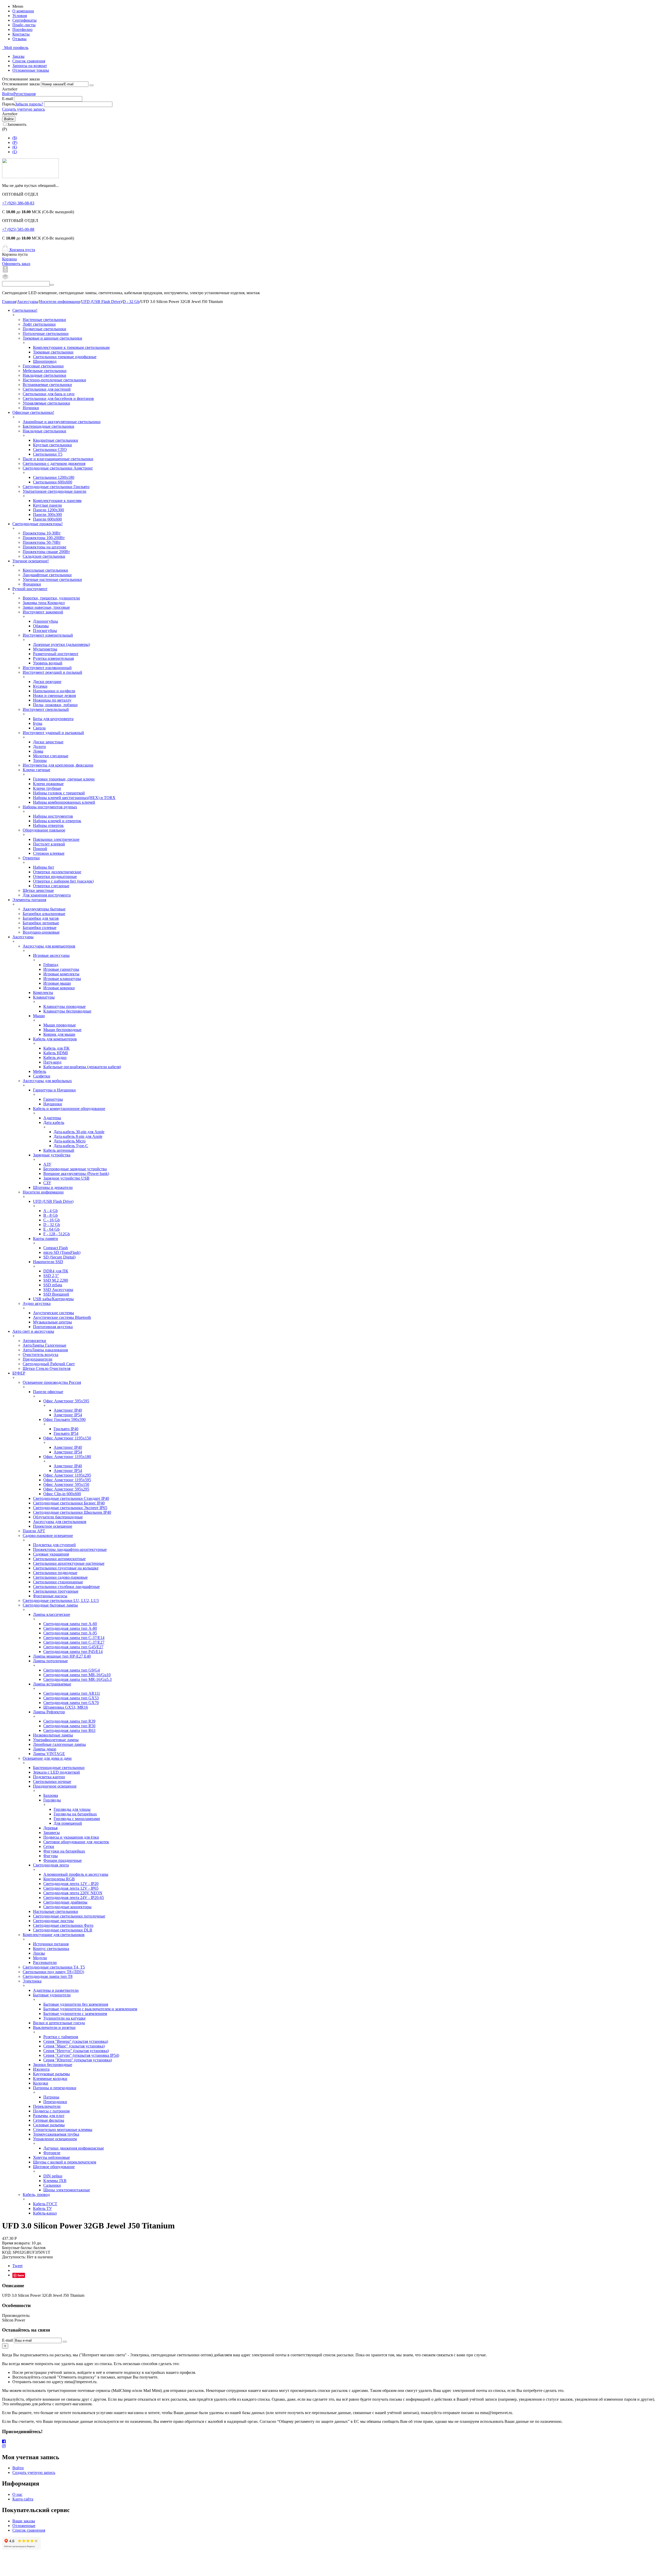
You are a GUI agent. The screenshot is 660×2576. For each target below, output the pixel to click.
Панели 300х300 (47, 515)
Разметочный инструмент (56, 654)
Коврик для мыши (59, 1034)
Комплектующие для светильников (54, 1935)
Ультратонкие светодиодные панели (55, 491)
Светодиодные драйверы (65, 1902)
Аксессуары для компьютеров (49, 946)
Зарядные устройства (52, 1155)
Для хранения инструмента (47, 895)
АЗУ (47, 1164)
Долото (39, 747)
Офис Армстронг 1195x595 (67, 1480)
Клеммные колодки (50, 2079)
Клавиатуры (44, 997)
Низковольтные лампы (53, 1735)
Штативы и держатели (53, 1187)
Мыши (39, 1016)
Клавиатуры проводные (64, 1006)
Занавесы (52, 1833)
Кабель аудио (55, 1057)
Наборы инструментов (53, 816)
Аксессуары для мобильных (47, 1081)
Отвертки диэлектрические (57, 872)
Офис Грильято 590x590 (64, 1419)
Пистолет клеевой (49, 844)
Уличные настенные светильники (52, 579)
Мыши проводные (60, 1025)
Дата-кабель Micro (70, 1141)
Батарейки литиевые (41, 923)
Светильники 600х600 (53, 482)
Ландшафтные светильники (47, 575)
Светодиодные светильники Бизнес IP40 (69, 1503)
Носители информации (60, 302)
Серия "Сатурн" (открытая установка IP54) (81, 2055)
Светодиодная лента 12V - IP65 (71, 1888)
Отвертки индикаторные (55, 877)
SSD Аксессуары (58, 1290)
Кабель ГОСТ (45, 2204)
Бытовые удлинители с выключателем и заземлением (90, 2009)
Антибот (10, 89)
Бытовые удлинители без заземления (76, 2004)
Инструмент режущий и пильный (52, 672)
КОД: (7, 2252)
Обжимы (41, 626)
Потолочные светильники (46, 334)
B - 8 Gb (51, 1215)
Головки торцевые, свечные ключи (64, 779)
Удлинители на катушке (64, 2018)
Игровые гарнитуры (61, 969)
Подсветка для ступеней (54, 1545)
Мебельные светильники (45, 371)
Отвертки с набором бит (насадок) (63, 881)
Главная (9, 302)
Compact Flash (56, 1248)
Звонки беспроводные (53, 2065)
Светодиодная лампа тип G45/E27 (73, 1647)
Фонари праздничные (63, 1860)
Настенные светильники (44, 320)
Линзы (39, 1953)
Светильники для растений (47, 389)
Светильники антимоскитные (59, 1559)
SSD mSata (53, 1285)
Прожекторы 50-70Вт (42, 542)
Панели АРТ (34, 1531)
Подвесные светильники (44, 329)
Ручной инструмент (30, 589)
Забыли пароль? (29, 104)
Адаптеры (52, 1118)
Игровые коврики (59, 988)
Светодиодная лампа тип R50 (69, 1726)
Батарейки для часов (41, 918)
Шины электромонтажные (67, 2190)
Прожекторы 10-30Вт (42, 533)
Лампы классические (52, 1614)
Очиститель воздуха (40, 1355)
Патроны (51, 2097)
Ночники (31, 408)
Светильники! (25, 310)
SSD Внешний (56, 1294)
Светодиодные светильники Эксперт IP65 (70, 1508)
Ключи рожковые (48, 784)
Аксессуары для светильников (60, 1522)
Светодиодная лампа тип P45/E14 (73, 1652)
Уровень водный (48, 663)
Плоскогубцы (45, 631)
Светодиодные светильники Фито (63, 1925)
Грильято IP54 (66, 1433)
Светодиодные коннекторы (67, 1907)
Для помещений (68, 1823)
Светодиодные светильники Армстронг (58, 468)
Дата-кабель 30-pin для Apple (79, 1132)
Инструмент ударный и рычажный (53, 733)
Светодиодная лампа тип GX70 (71, 1703)
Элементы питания (29, 900)
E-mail (7, 99)
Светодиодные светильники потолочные (69, 1916)
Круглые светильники (52, 445)
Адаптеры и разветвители (56, 1990)
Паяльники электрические (56, 839)
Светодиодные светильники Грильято (56, 487)
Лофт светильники (39, 324)
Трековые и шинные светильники (52, 338)
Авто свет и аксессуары (33, 1331)
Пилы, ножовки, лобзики (55, 705)
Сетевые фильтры (49, 2120)
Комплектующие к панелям (57, 501)
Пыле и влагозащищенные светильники (58, 459)
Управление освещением (55, 2139)
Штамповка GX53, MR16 (66, 1707)
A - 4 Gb (51, 1211)
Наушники (53, 1104)
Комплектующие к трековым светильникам (71, 347)
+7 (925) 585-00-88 (18, 229)
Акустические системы (53, 1313)
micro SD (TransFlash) (62, 1252)
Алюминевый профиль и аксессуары (76, 1874)
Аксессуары (28, 302)
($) (15, 138)
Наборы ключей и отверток (57, 821)
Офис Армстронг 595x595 (66, 1401)
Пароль (9, 104)
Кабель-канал (45, 2213)
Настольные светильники (56, 1911)
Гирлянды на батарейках (75, 1814)
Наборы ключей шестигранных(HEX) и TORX (74, 798)
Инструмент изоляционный (47, 668)
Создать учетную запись (23, 109)
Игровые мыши (57, 983)
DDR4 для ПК (56, 1271)
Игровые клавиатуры (62, 979)
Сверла (39, 728)
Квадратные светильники (56, 440)
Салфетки (42, 1076)
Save (21, 2275)
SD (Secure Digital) (59, 1257)
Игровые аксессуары (51, 955)
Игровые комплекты (61, 974)
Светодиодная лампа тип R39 (69, 1721)
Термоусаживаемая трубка (56, 2134)
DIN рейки (53, 2176)
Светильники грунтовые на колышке (66, 1568)
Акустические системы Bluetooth (62, 1317)
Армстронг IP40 (68, 1410)
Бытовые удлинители (52, 1995)
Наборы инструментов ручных (50, 807)
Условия (20, 16)
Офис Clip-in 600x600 (62, 1494)
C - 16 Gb (52, 1220)
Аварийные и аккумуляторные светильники (62, 422)
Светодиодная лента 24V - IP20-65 (74, 1898)
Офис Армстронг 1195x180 (67, 1457)
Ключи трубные (47, 788)
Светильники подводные (55, 1573)
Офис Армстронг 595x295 (66, 1489)
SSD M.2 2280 (56, 1280)
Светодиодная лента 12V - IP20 (71, 1884)
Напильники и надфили (54, 691)
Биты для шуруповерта (53, 719)
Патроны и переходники (55, 2088)
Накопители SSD (48, 1262)
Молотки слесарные (51, 756)
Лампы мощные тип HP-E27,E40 (62, 1656)
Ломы (38, 751)
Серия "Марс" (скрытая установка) (74, 2046)
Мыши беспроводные (62, 1030)
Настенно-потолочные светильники (54, 380)
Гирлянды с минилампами (77, 1819)
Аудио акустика (37, 1303)
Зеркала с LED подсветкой (56, 1772)
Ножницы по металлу (52, 700)
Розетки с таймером (61, 2037)
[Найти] (52, 285)
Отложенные (24, 2526)
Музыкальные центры (52, 1322)
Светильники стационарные (58, 1582)
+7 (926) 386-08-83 (18, 203)
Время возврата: (16, 2243)
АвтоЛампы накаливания (45, 1350)
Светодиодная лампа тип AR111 (72, 1693)
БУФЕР (19, 1373)
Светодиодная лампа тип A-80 (70, 1628)
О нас (17, 2494)
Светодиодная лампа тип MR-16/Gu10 (77, 1675)
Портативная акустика (53, 1327)
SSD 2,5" (51, 1276)
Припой (40, 849)
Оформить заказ (16, 264)
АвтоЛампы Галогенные (44, 1345)
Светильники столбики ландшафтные (66, 1587)
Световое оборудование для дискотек (76, 1842)
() (15, 142)
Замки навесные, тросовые (46, 607)
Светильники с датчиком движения (54, 463)
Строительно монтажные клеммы (63, 2130)
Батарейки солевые (40, 928)
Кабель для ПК (56, 1048)
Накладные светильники (44, 375)
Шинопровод (45, 361)
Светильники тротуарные (56, 1591)
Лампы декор (45, 1749)
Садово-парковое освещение (48, 1536)
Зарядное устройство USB (66, 1178)
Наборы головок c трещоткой (59, 793)
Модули (40, 1958)
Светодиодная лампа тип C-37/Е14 (74, 1638)
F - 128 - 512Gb (57, 1234)
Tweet (17, 2266)
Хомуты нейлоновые (51, 2157)
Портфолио (22, 30)
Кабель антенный (59, 1150)
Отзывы (19, 39)
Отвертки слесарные (51, 886)
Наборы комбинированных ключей (64, 802)
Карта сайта (23, 2499)
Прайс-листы (24, 25)
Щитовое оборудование (54, 2167)
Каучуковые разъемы (51, 2074)
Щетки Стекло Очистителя (47, 1368)
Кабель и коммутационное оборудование (69, 1109)
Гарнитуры (53, 1099)
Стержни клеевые (49, 853)
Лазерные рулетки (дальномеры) (61, 644)
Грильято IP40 (66, 1429)
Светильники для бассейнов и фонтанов (58, 398)
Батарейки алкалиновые (44, 914)
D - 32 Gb (131, 302)
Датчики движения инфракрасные (74, 2148)
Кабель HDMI (56, 1053)
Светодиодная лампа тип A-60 (70, 1624)
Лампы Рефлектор (49, 1712)
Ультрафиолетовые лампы (56, 1740)
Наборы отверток (48, 825)
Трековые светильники (53, 352)
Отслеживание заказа (21, 84)
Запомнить (17, 124)
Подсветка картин (49, 1777)
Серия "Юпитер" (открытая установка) (78, 2060)
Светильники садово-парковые (60, 1577)
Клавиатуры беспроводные (67, 1011)
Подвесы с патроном (51, 2111)
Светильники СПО (50, 450)
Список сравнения (29, 61)
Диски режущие (47, 682)
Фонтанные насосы (50, 1596)
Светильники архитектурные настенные (69, 1563)
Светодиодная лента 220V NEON (73, 1893)
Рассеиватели (45, 1962)
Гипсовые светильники (43, 366)
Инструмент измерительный (48, 635)
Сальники (52, 2185)
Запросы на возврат (30, 66)
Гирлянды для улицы (72, 1809)
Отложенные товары (31, 70)
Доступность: (14, 2257)
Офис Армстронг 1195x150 (67, 1438)
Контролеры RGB (59, 1879)
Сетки (49, 1846)
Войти (8, 94)
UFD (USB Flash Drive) (101, 302)
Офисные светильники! (33, 412)
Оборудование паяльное (44, 830)
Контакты (21, 34)
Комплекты (43, 993)
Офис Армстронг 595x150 (66, 1484)
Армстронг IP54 (68, 1415)
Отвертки (31, 858)
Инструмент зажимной (43, 612)
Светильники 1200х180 (54, 477)
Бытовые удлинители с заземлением (75, 2014)
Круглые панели (47, 505)
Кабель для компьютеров (55, 1039)
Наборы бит (44, 867)
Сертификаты (24, 20)
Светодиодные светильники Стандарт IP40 (71, 1498)
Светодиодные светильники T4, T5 (54, 1967)
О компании (23, 11)
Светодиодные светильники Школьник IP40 (72, 1512)
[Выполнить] (92, 85)
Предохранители (38, 1359)
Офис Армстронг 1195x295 (67, 1475)
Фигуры (51, 1856)
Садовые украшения (51, 1554)
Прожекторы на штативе (44, 547)
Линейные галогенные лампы (59, 1744)
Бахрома (51, 1795)
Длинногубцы (46, 621)
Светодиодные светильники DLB (63, 1930)
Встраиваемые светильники (47, 385)
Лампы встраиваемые (52, 1684)
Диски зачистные (48, 742)
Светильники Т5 (48, 454)
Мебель (40, 1071)
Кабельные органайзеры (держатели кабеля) (82, 1067)
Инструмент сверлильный (46, 709)
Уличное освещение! (31, 561)
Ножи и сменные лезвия (54, 696)
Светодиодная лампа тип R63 (69, 1730)
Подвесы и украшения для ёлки (71, 1837)
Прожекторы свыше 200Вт (46, 552)
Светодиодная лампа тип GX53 (71, 1698)
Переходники (55, 2102)
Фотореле (52, 2153)
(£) (15, 152)
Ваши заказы (24, 2521)
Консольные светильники (45, 570)
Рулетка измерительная (53, 658)
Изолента (41, 2069)
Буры (38, 723)
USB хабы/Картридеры (53, 1299)
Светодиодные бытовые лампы (50, 1605)
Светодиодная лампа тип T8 (48, 1976)
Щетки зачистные (38, 890)
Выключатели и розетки (54, 2027)
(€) (15, 147)
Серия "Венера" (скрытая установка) (76, 2041)
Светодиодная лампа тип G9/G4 (72, 1670)
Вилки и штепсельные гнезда (59, 2023)
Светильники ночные (52, 1781)
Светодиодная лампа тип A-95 (70, 1633)
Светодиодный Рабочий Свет (49, 1364)
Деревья (50, 1828)
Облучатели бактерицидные (58, 1517)
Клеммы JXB (55, 2181)
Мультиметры (45, 649)
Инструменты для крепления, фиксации (58, 765)
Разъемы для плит (49, 2116)
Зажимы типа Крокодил (44, 603)
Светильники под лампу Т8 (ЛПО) (53, 1972)
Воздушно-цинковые (41, 932)
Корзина (9, 259)
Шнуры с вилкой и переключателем (65, 2162)
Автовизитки (34, 1341)
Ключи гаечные (36, 770)
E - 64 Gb (51, 1229)
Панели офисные (48, 1392)
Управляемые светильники (46, 403)
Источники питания (51, 1944)
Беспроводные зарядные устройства (75, 1169)
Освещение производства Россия (52, 1382)
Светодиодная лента (51, 1865)
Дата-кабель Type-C (71, 1146)
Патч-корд (52, 1062)
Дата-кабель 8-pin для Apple (78, 1136)
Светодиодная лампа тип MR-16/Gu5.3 (77, 1679)
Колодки (41, 2083)
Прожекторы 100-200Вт (44, 538)
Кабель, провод (36, 2195)
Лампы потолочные (50, 1661)
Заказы (18, 56)
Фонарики (32, 584)
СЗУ (47, 1183)
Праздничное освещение (55, 1786)
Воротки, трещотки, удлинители (51, 598)
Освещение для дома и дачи (47, 1758)
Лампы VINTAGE (49, 1754)
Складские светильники (44, 556)
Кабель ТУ (42, 2208)
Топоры (40, 760)
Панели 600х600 (47, 519)
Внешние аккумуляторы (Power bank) (76, 1174)
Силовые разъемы (49, 2125)
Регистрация (24, 94)
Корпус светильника (51, 1949)
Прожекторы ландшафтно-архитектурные (70, 1549)
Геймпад (51, 965)
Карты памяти (46, 1238)
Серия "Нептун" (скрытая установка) (76, 2051)
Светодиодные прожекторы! (38, 524)
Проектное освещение (53, 1526)
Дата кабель (54, 1122)
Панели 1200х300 (48, 510)
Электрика (32, 1981)
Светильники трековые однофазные (65, 357)
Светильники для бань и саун (49, 394)
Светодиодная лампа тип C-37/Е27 (74, 1642)
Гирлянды (52, 1800)
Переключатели (47, 2106)
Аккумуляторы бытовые (44, 909)
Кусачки (40, 686)
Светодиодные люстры (53, 1921)
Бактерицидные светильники (48, 426)
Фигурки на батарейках (64, 1851)
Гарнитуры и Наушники (54, 1090)
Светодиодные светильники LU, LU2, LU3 (61, 1600)
